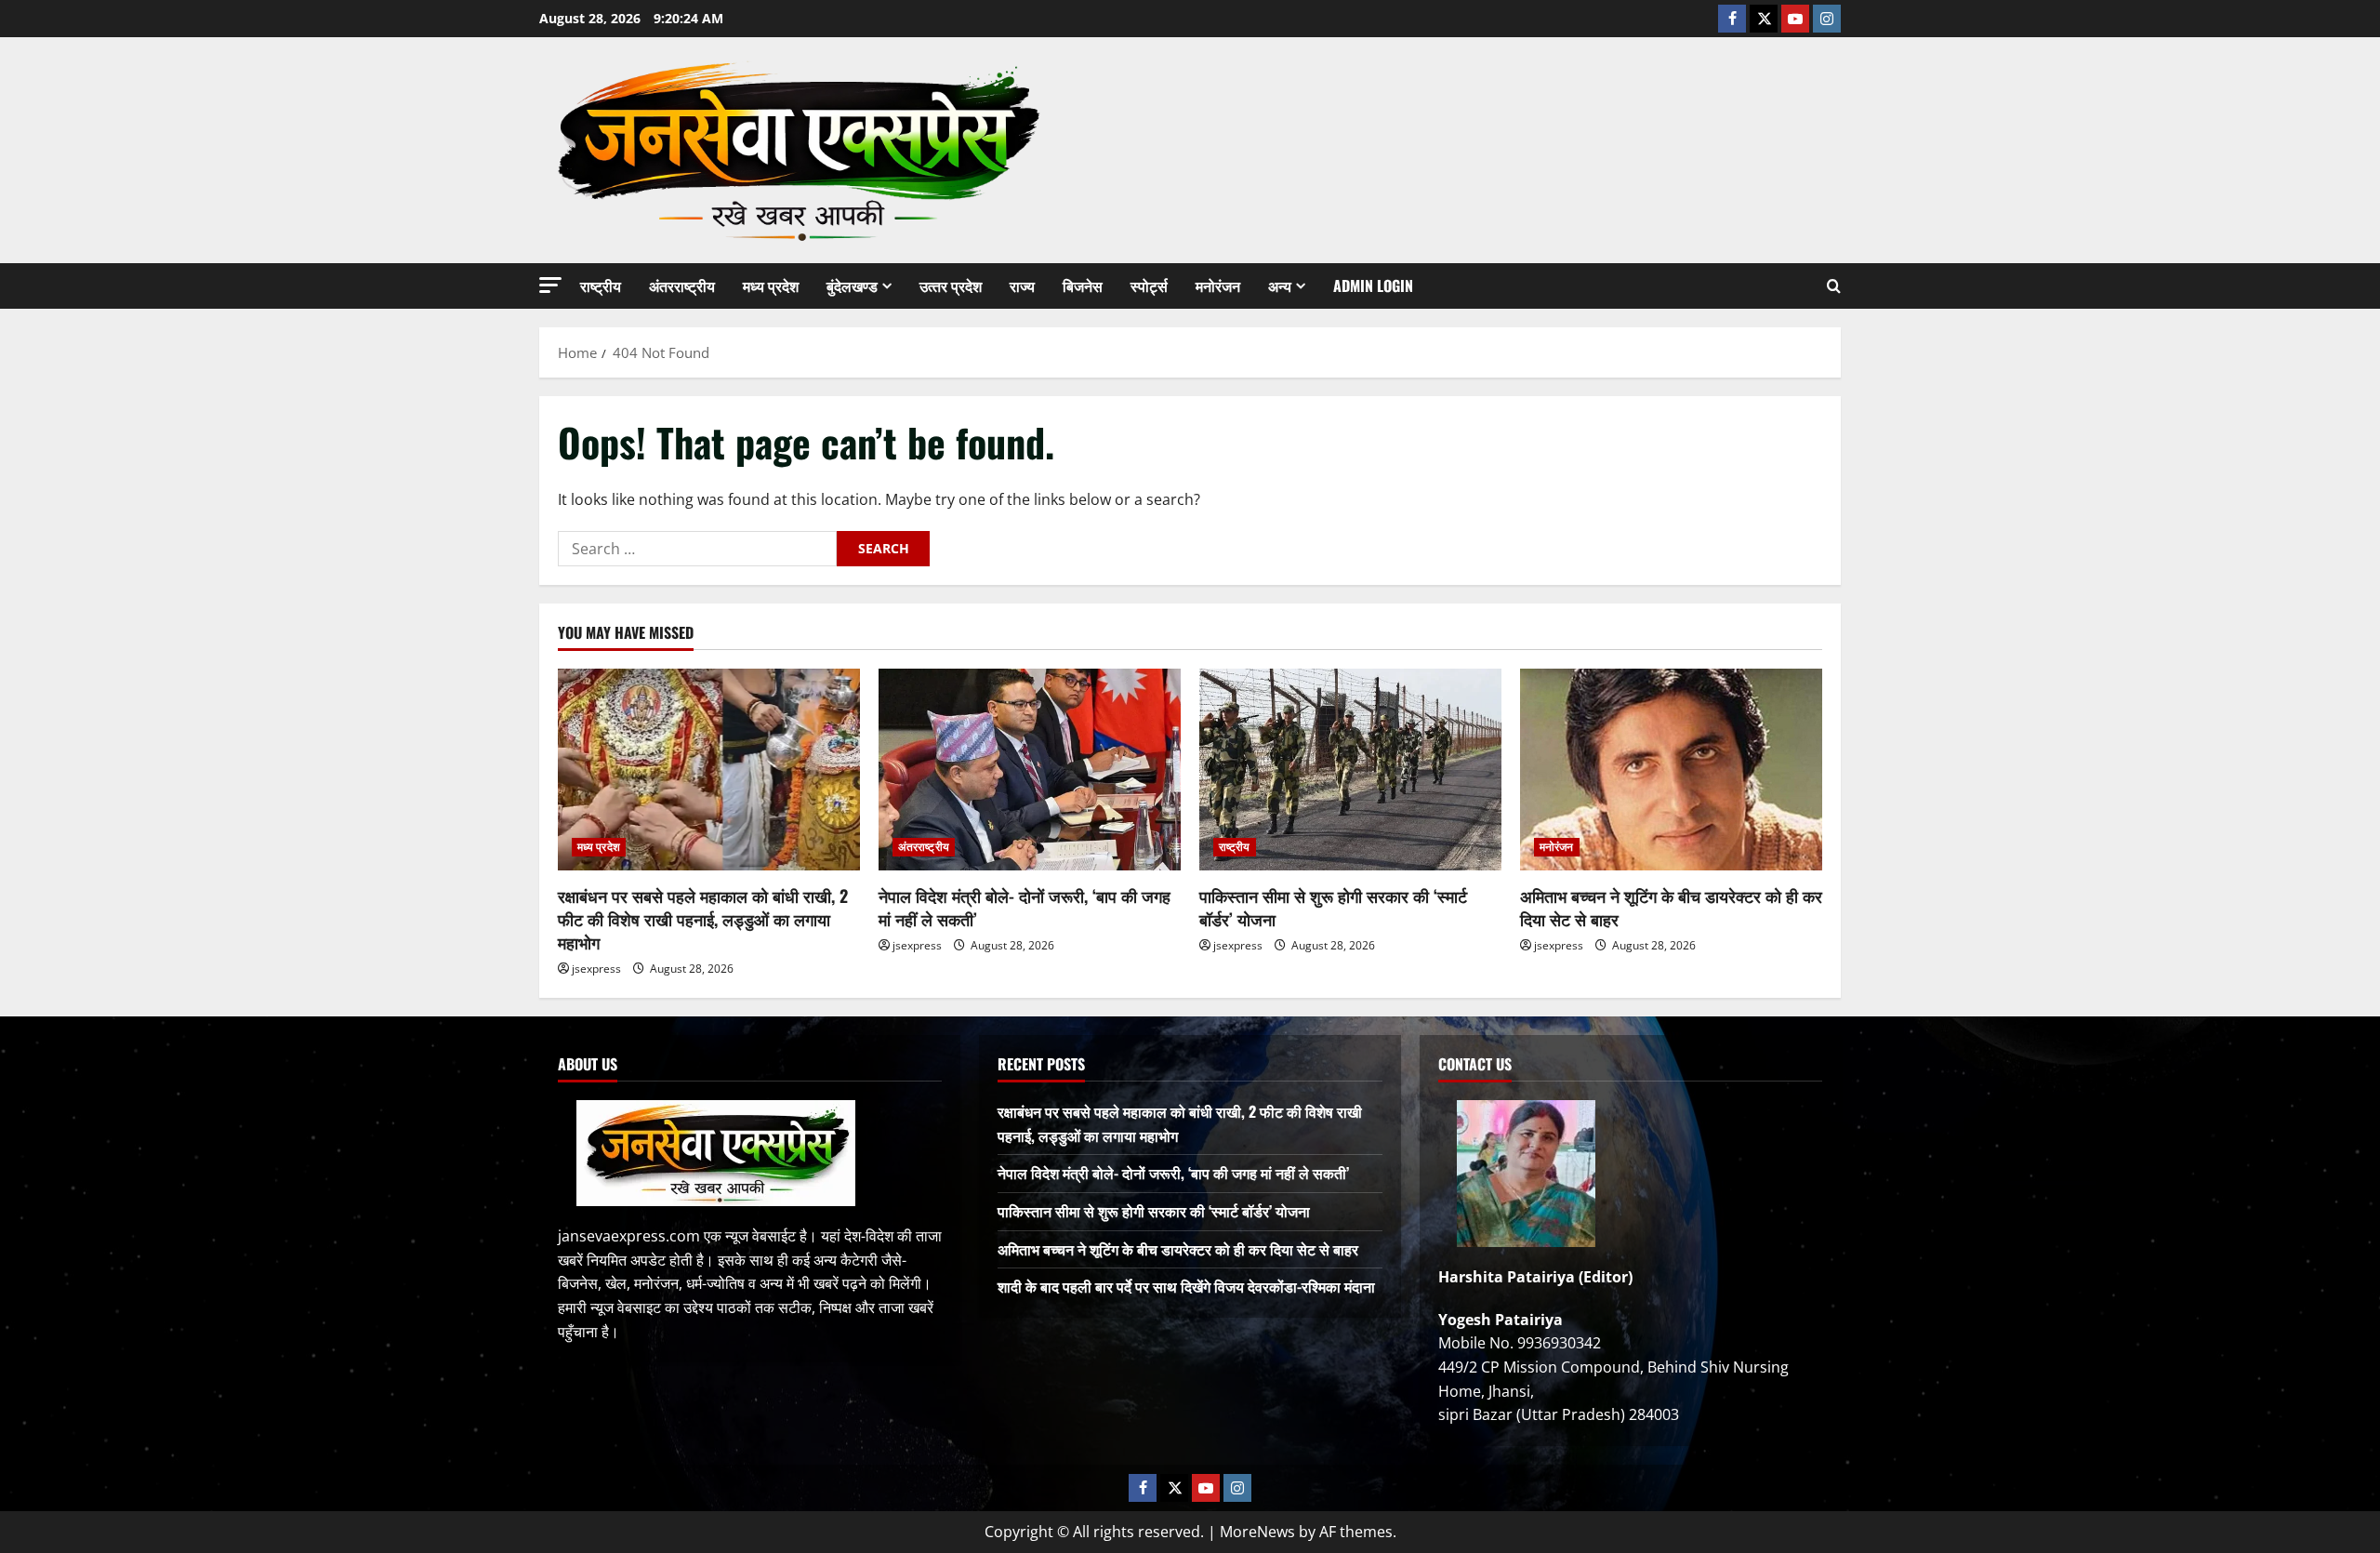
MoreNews (1257, 1532)
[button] (550, 285)
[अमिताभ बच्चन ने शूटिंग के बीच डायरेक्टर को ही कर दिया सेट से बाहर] (1671, 770)
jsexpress (596, 969)
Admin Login (1373, 285)
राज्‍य (1022, 285)
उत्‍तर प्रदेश (951, 285)
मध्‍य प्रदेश (771, 285)
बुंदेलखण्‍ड (852, 285)
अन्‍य (1280, 285)
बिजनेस (1083, 285)
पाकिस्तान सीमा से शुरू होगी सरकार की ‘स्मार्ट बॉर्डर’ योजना (1333, 907)
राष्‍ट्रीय (601, 285)
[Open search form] (1834, 286)
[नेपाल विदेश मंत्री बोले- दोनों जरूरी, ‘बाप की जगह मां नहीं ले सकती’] (1030, 770)
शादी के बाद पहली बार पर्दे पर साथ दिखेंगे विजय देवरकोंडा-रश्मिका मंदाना (1186, 1286)
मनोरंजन (1218, 285)
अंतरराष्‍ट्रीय (682, 285)
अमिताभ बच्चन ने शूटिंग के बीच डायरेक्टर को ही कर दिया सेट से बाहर (1671, 907)
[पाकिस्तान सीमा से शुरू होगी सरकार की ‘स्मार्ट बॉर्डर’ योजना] (1350, 770)
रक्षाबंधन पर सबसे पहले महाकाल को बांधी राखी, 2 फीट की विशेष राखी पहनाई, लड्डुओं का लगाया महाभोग (703, 919)
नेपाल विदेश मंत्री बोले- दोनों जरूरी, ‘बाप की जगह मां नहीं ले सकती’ (1025, 907)
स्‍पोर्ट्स (1149, 285)
